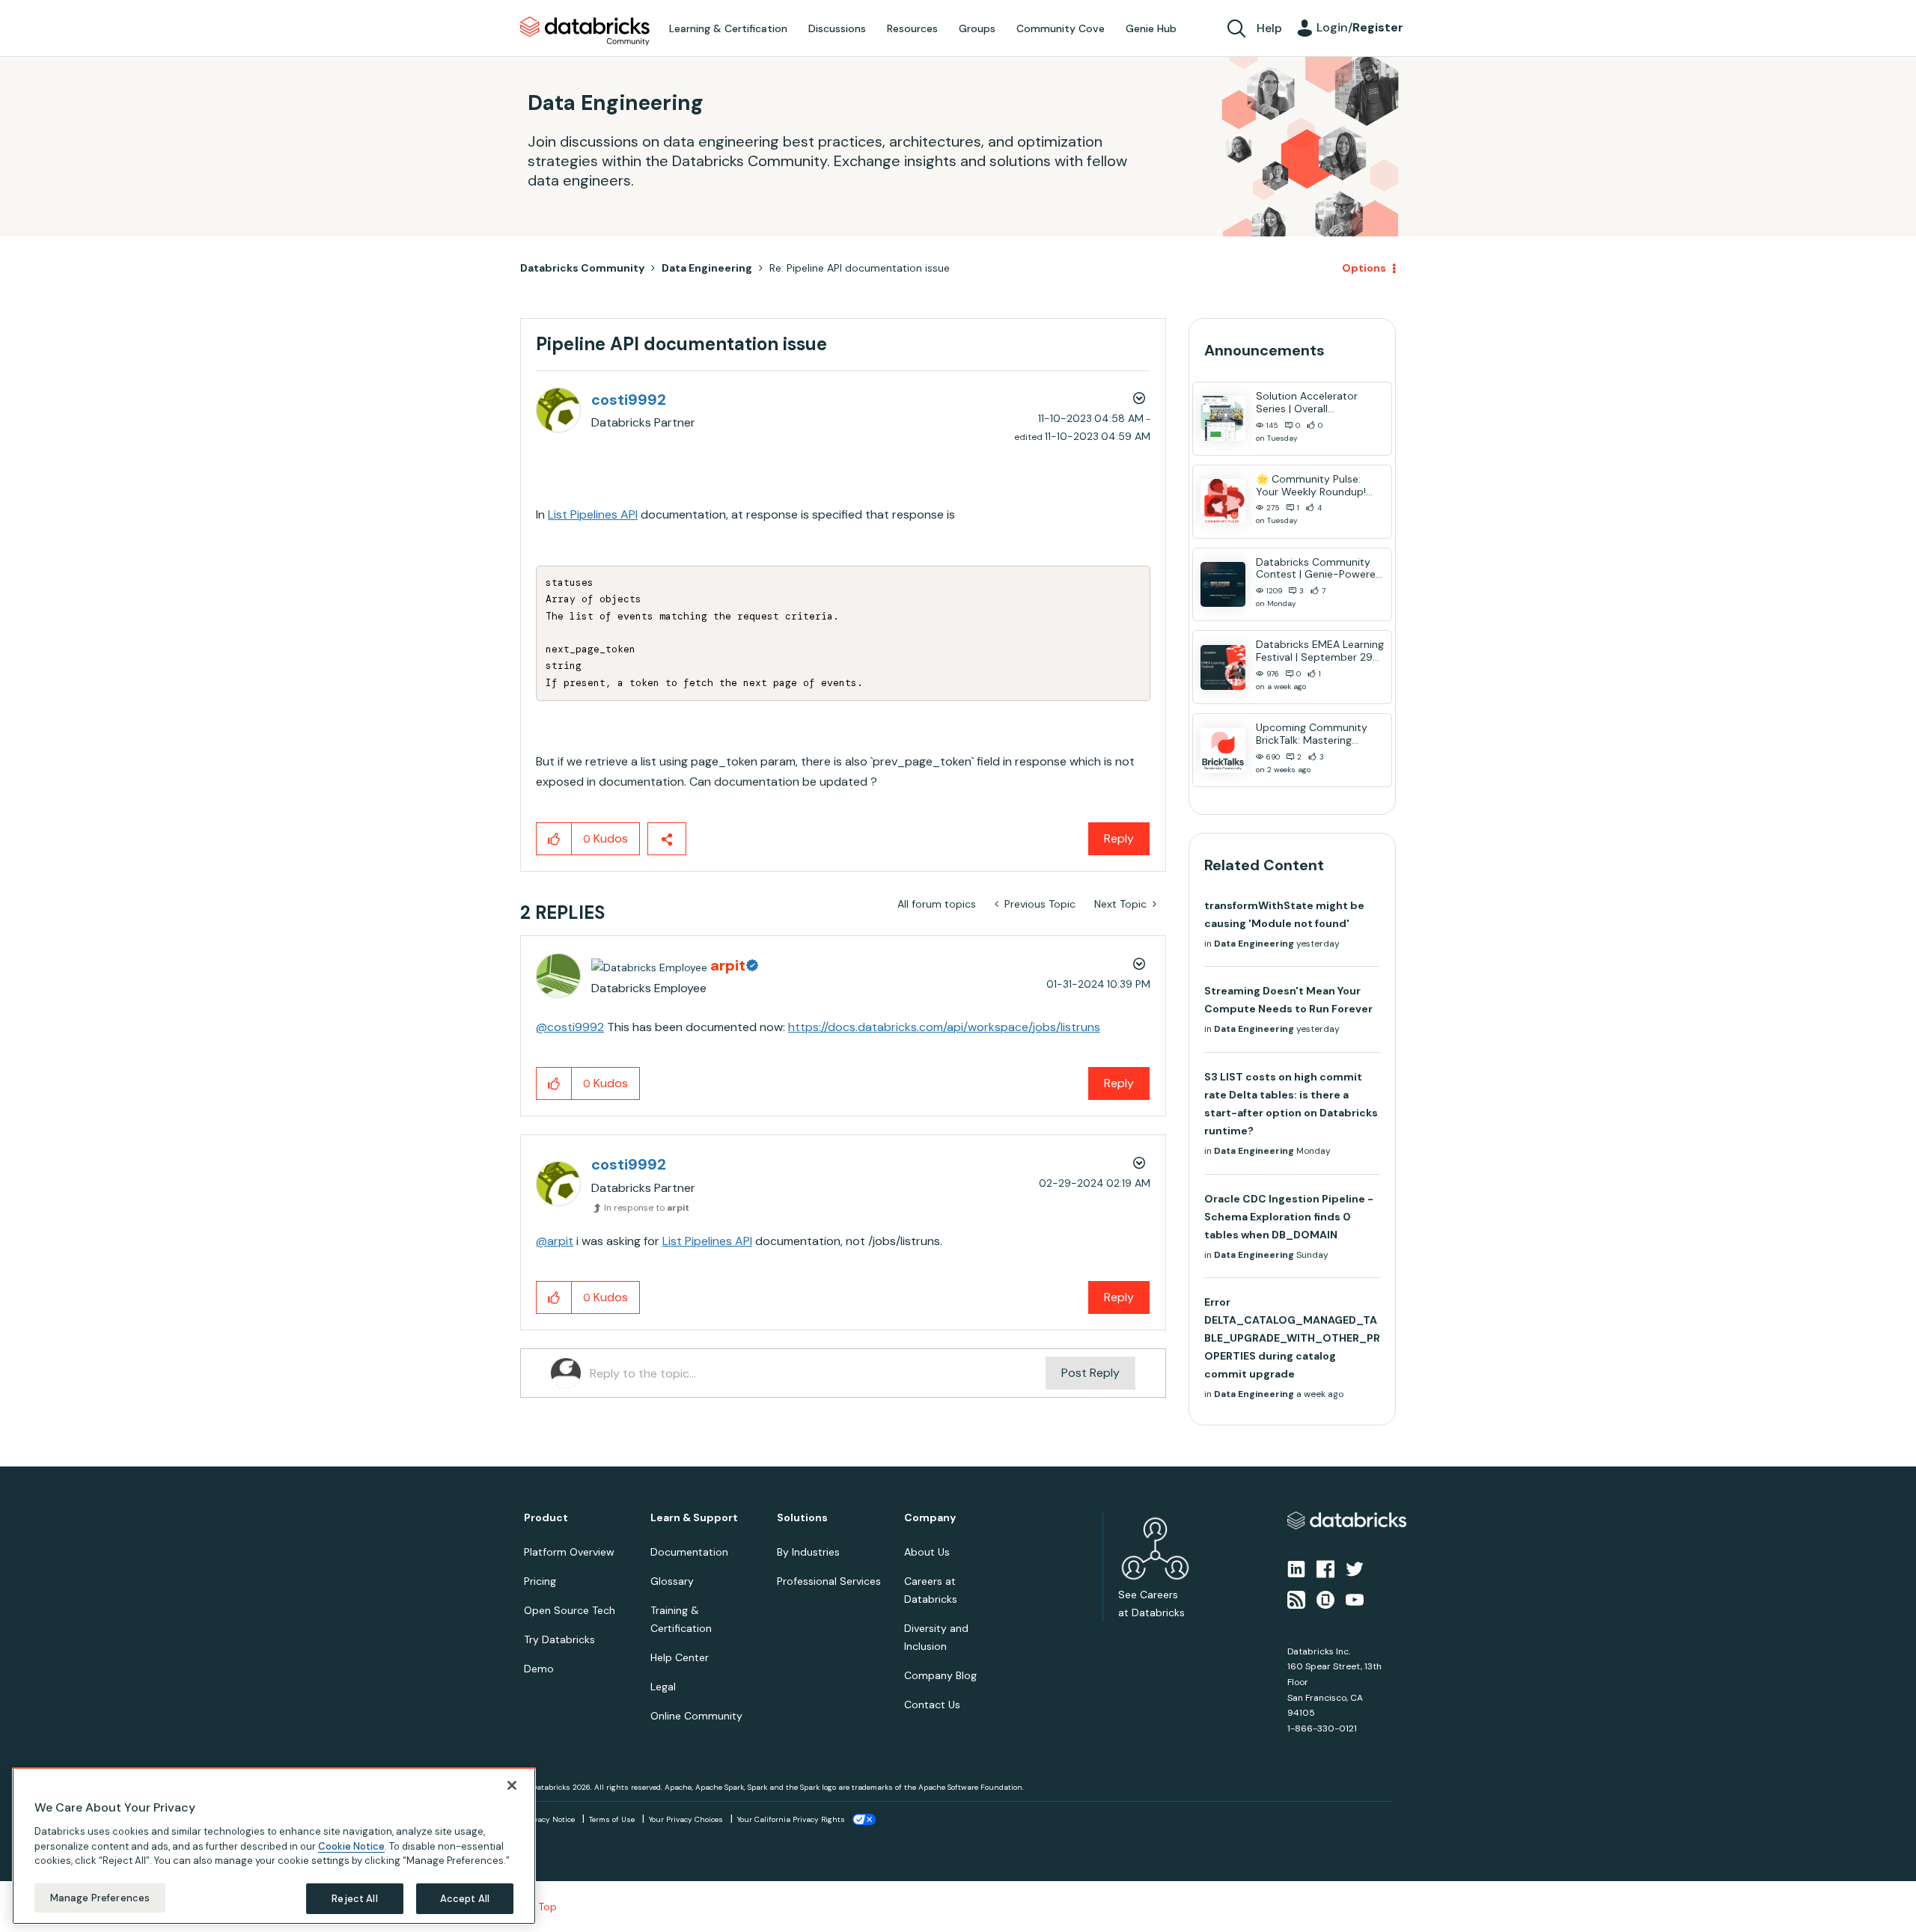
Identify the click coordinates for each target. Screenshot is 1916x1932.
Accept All (465, 1898)
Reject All (354, 1898)
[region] (274, 1846)
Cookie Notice (351, 1846)
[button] (1210, 926)
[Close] (512, 1785)
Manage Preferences (100, 1897)
